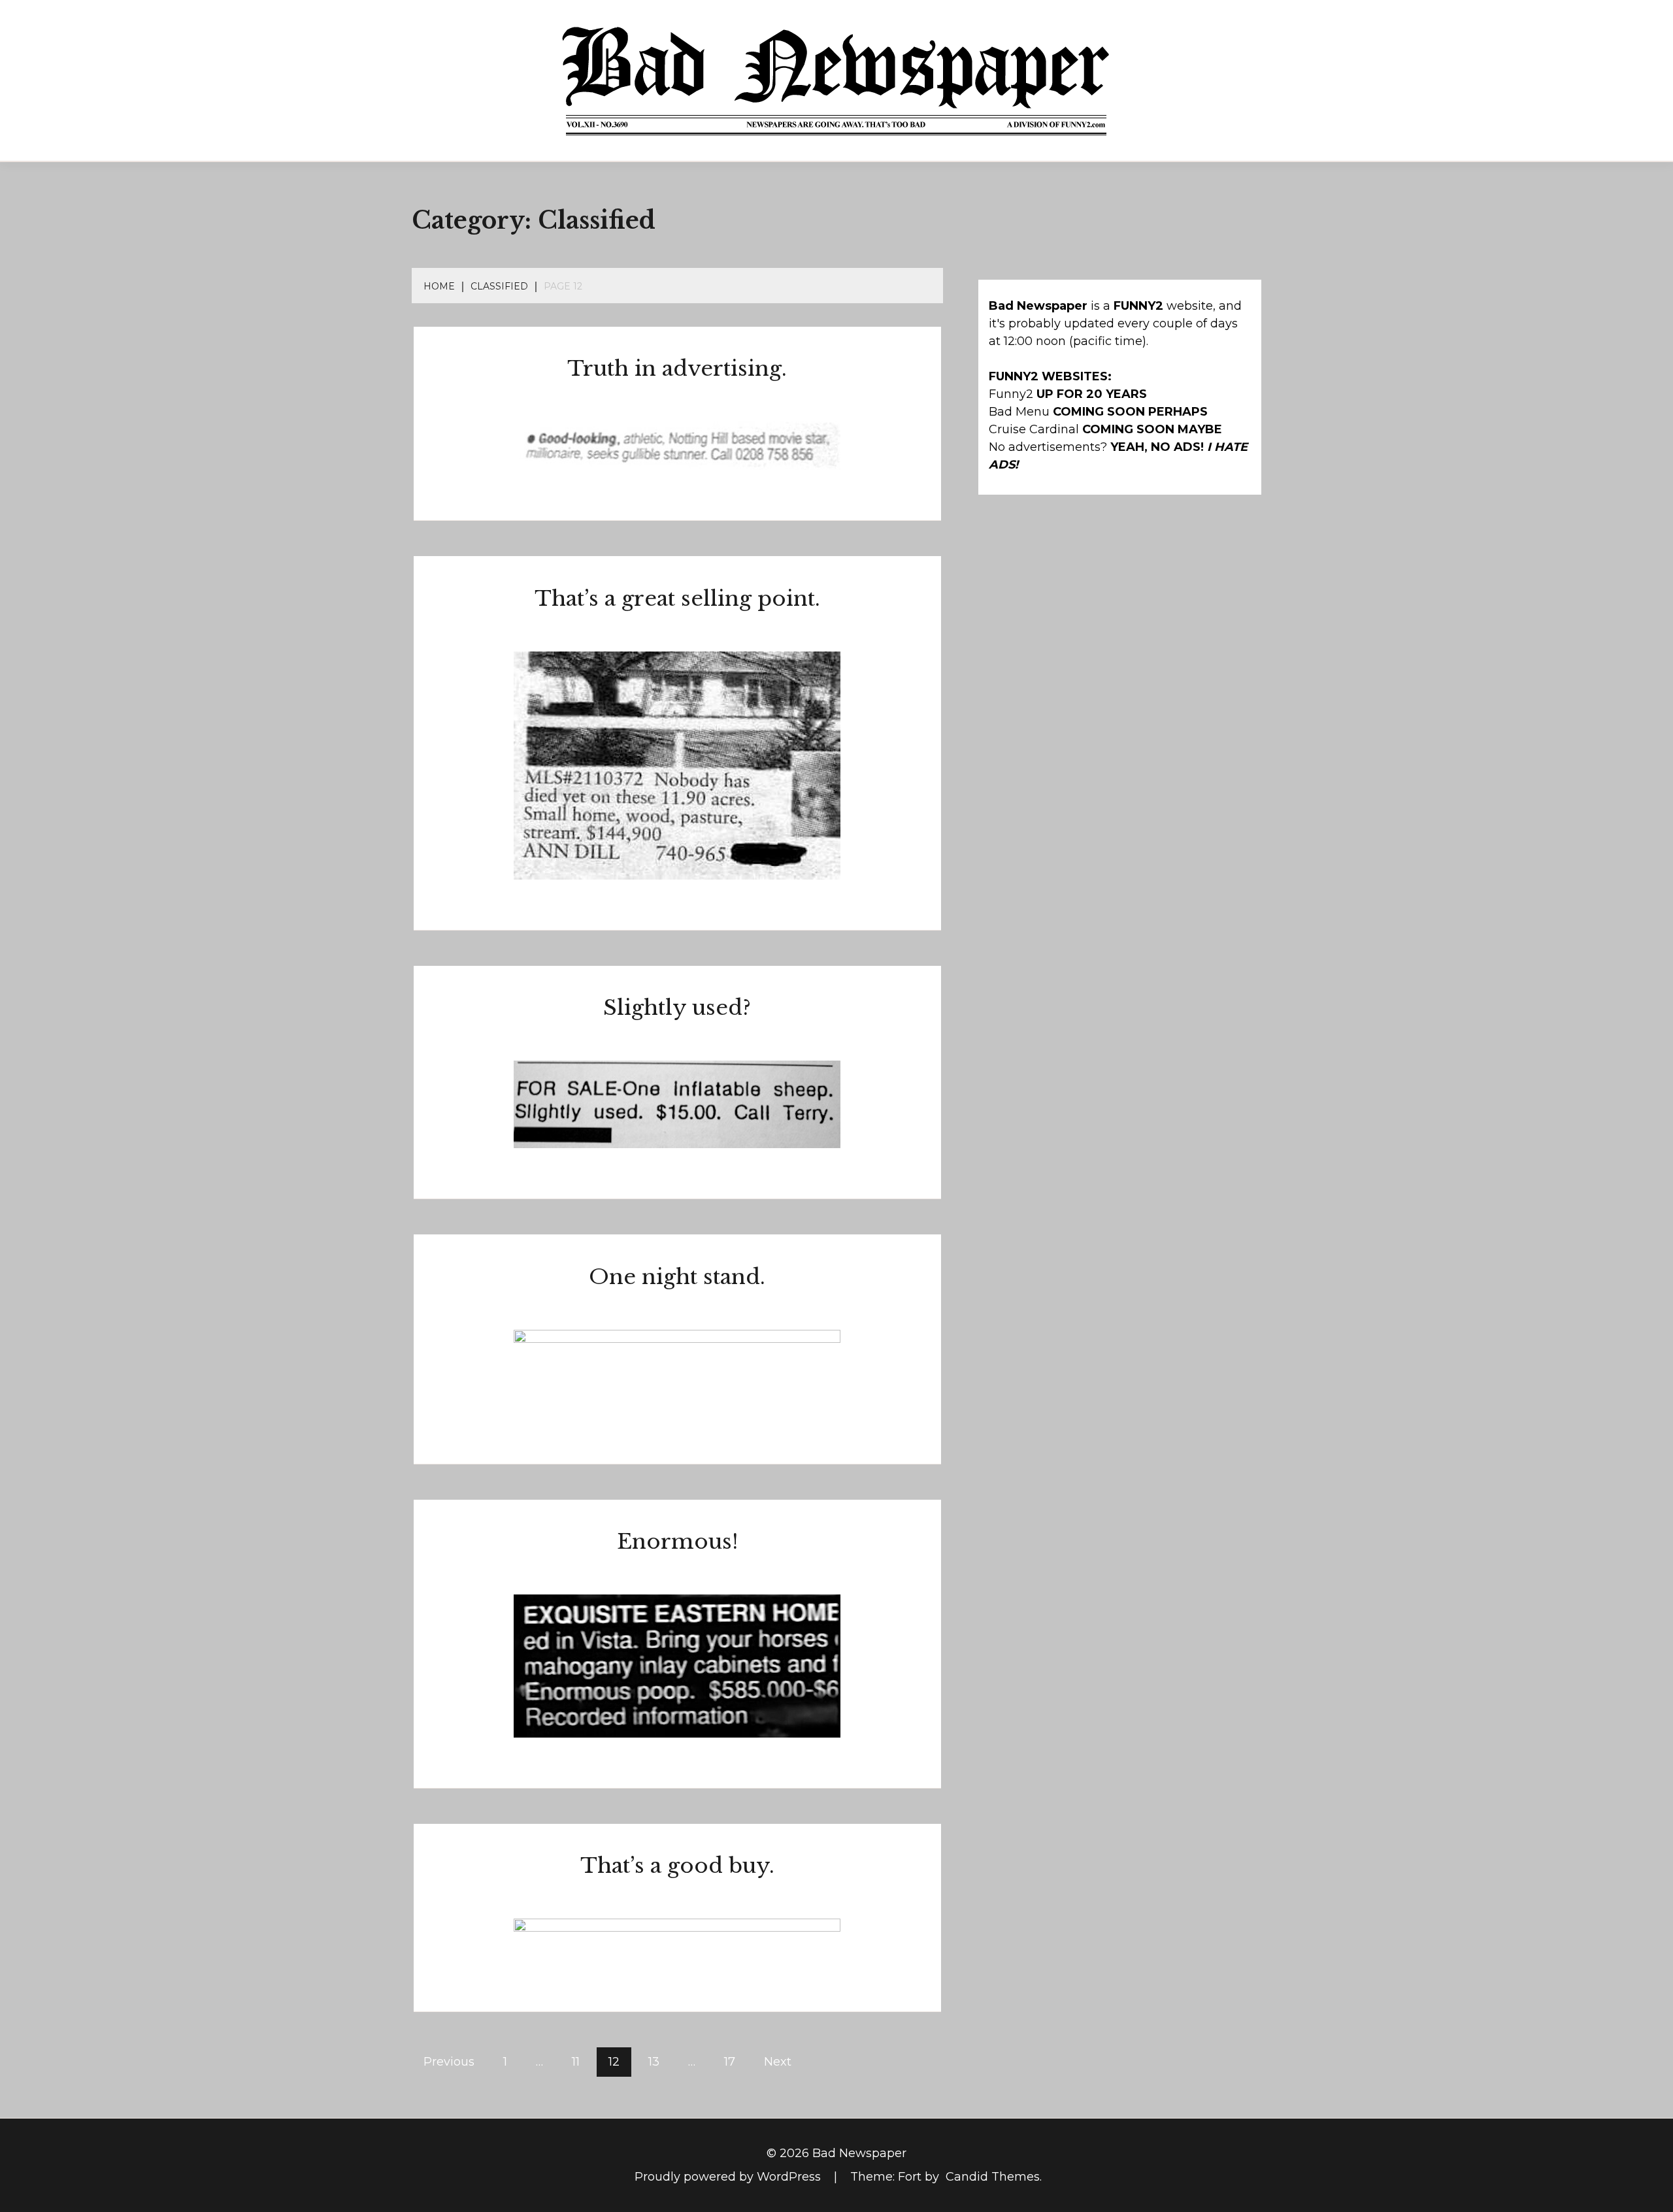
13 (654, 2062)
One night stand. (677, 1277)
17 (730, 2062)
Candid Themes (993, 2177)
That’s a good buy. (677, 1866)
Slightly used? (677, 1008)
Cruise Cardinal (1034, 429)
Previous (449, 2062)
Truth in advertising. (677, 369)
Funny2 (1011, 394)
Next (778, 2062)
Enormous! (677, 1542)
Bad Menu (1019, 412)
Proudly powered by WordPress (729, 2177)
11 (576, 2062)
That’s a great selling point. (677, 599)
